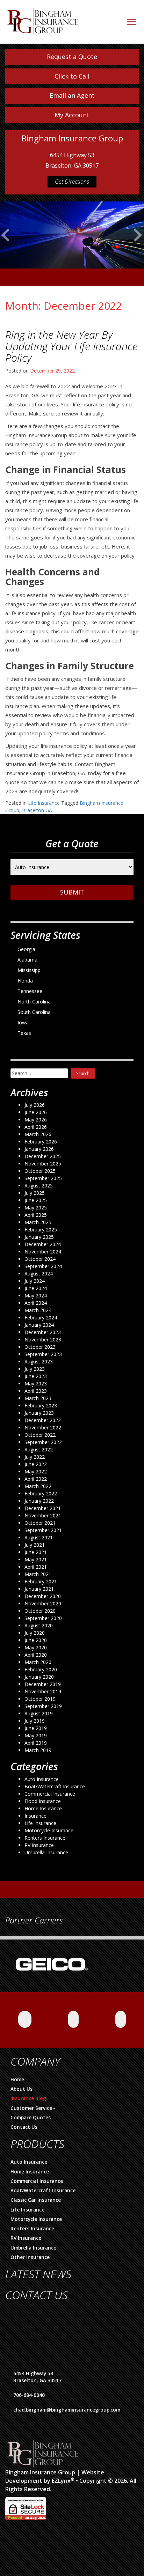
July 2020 (35, 1633)
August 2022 (39, 1449)
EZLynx (61, 2481)
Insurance (35, 1816)
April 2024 (36, 1303)
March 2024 (38, 1310)
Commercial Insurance (50, 1794)
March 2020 (38, 1662)
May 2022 (36, 1471)
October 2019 (40, 1699)
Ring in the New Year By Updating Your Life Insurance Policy (71, 346)
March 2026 (38, 1134)
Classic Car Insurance (36, 2200)
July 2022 (35, 1457)
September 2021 (43, 1530)
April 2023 (36, 1391)
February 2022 (41, 1493)
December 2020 (43, 1596)
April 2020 (36, 1655)
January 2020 (39, 1677)
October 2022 (40, 1435)
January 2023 (39, 1413)
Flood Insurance (43, 1801)
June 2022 (36, 1464)
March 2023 (38, 1398)
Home (17, 2080)
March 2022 (38, 1486)
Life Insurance (44, 803)
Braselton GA (37, 810)
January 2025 (39, 1237)
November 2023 (43, 1339)
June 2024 (36, 1288)
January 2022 (39, 1501)
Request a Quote (72, 57)
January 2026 (39, 1149)
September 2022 (43, 1442)
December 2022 (43, 1420)
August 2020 (39, 1625)
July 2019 (35, 1721)
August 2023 (39, 1361)
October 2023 (40, 1347)
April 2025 (36, 1215)
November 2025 (43, 1164)
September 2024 (43, 1266)
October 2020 (40, 1611)
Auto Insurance (42, 1779)
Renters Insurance (45, 1838)
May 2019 (36, 1735)
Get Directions (72, 182)
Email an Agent (72, 95)
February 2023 (41, 1405)
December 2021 (43, 1508)
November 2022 (43, 1427)
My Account (72, 115)
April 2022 (36, 1479)
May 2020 (36, 1647)
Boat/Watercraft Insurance (55, 1786)
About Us (21, 2089)
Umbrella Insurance (46, 1852)
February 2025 (41, 1230)
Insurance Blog (28, 2098)
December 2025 (43, 1156)
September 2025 (43, 1178)
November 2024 (43, 1252)
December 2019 (43, 1684)
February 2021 (41, 1581)
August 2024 (39, 1274)
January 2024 (39, 1325)
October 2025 (40, 1171)
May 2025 (36, 1208)
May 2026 (36, 1120)
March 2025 (38, 1222)
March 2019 (38, 1750)
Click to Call (72, 76)
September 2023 (43, 1354)
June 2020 (36, 1640)
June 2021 (36, 1552)
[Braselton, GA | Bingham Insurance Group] (43, 18)
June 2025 (36, 1200)
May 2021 (36, 1559)
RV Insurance (39, 1845)
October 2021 (40, 1523)
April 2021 (36, 1567)
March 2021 (38, 1574)
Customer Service (31, 2108)
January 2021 (39, 1589)
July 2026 (35, 1105)
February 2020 (41, 1669)
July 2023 (35, 1369)
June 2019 (36, 1728)
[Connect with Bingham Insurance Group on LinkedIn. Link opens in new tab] (73, 2019)
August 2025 (39, 1186)
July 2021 (35, 1545)
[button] (6, 248)
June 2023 (36, 1376)
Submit (72, 892)
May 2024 (36, 1296)
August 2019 (39, 1713)
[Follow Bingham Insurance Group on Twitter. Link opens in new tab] (121, 2019)
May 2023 (36, 1383)
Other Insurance (30, 2257)
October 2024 (40, 1259)
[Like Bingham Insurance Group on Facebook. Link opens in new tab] (25, 2019)
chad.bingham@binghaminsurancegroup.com (67, 2410)
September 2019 (43, 1706)
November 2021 (43, 1515)
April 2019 (36, 1743)
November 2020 (43, 1603)
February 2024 (41, 1318)
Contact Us (24, 2127)
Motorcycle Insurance (49, 1830)
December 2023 (43, 1332)
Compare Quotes (31, 2118)
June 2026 (36, 1112)
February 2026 (41, 1142)
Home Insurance (43, 1808)
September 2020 (43, 1618)
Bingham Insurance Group (40, 2472)
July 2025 (35, 1193)
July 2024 (35, 1281)
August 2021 (39, 1537)
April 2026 (36, 1127)
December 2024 (43, 1244)
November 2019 (43, 1691)
